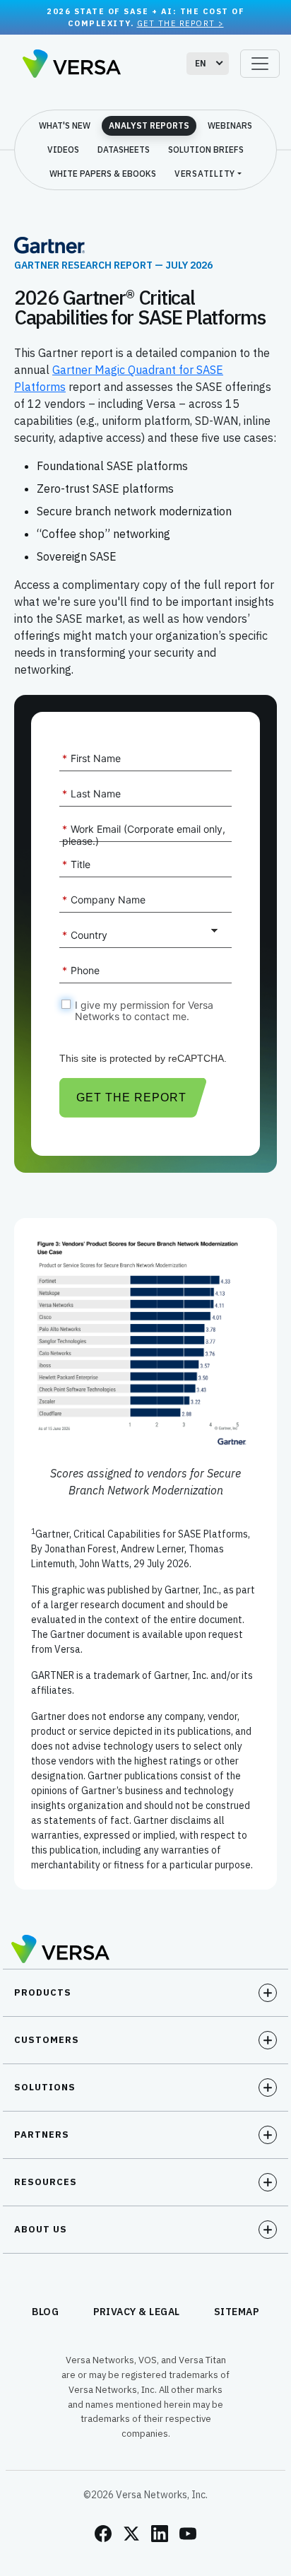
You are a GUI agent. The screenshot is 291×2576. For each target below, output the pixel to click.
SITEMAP (237, 2312)
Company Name (104, 900)
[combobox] (208, 64)
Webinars (230, 125)
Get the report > (180, 23)
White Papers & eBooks (103, 174)
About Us (41, 2229)
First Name (91, 758)
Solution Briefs (206, 150)
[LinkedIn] (160, 2534)
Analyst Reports (149, 125)
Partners (42, 2135)
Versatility (205, 174)
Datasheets (124, 150)
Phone (81, 970)
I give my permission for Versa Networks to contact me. (144, 1011)
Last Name (91, 794)
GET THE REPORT (131, 1097)
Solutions (45, 2087)
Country (85, 935)
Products (43, 1992)
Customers (47, 2040)
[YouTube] (188, 2534)
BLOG (46, 2312)
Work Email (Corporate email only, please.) (144, 835)
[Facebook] (103, 2534)
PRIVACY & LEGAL (137, 2312)
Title (76, 864)
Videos (63, 150)
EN (201, 63)
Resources (46, 2182)
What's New (65, 125)
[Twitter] (131, 2534)
